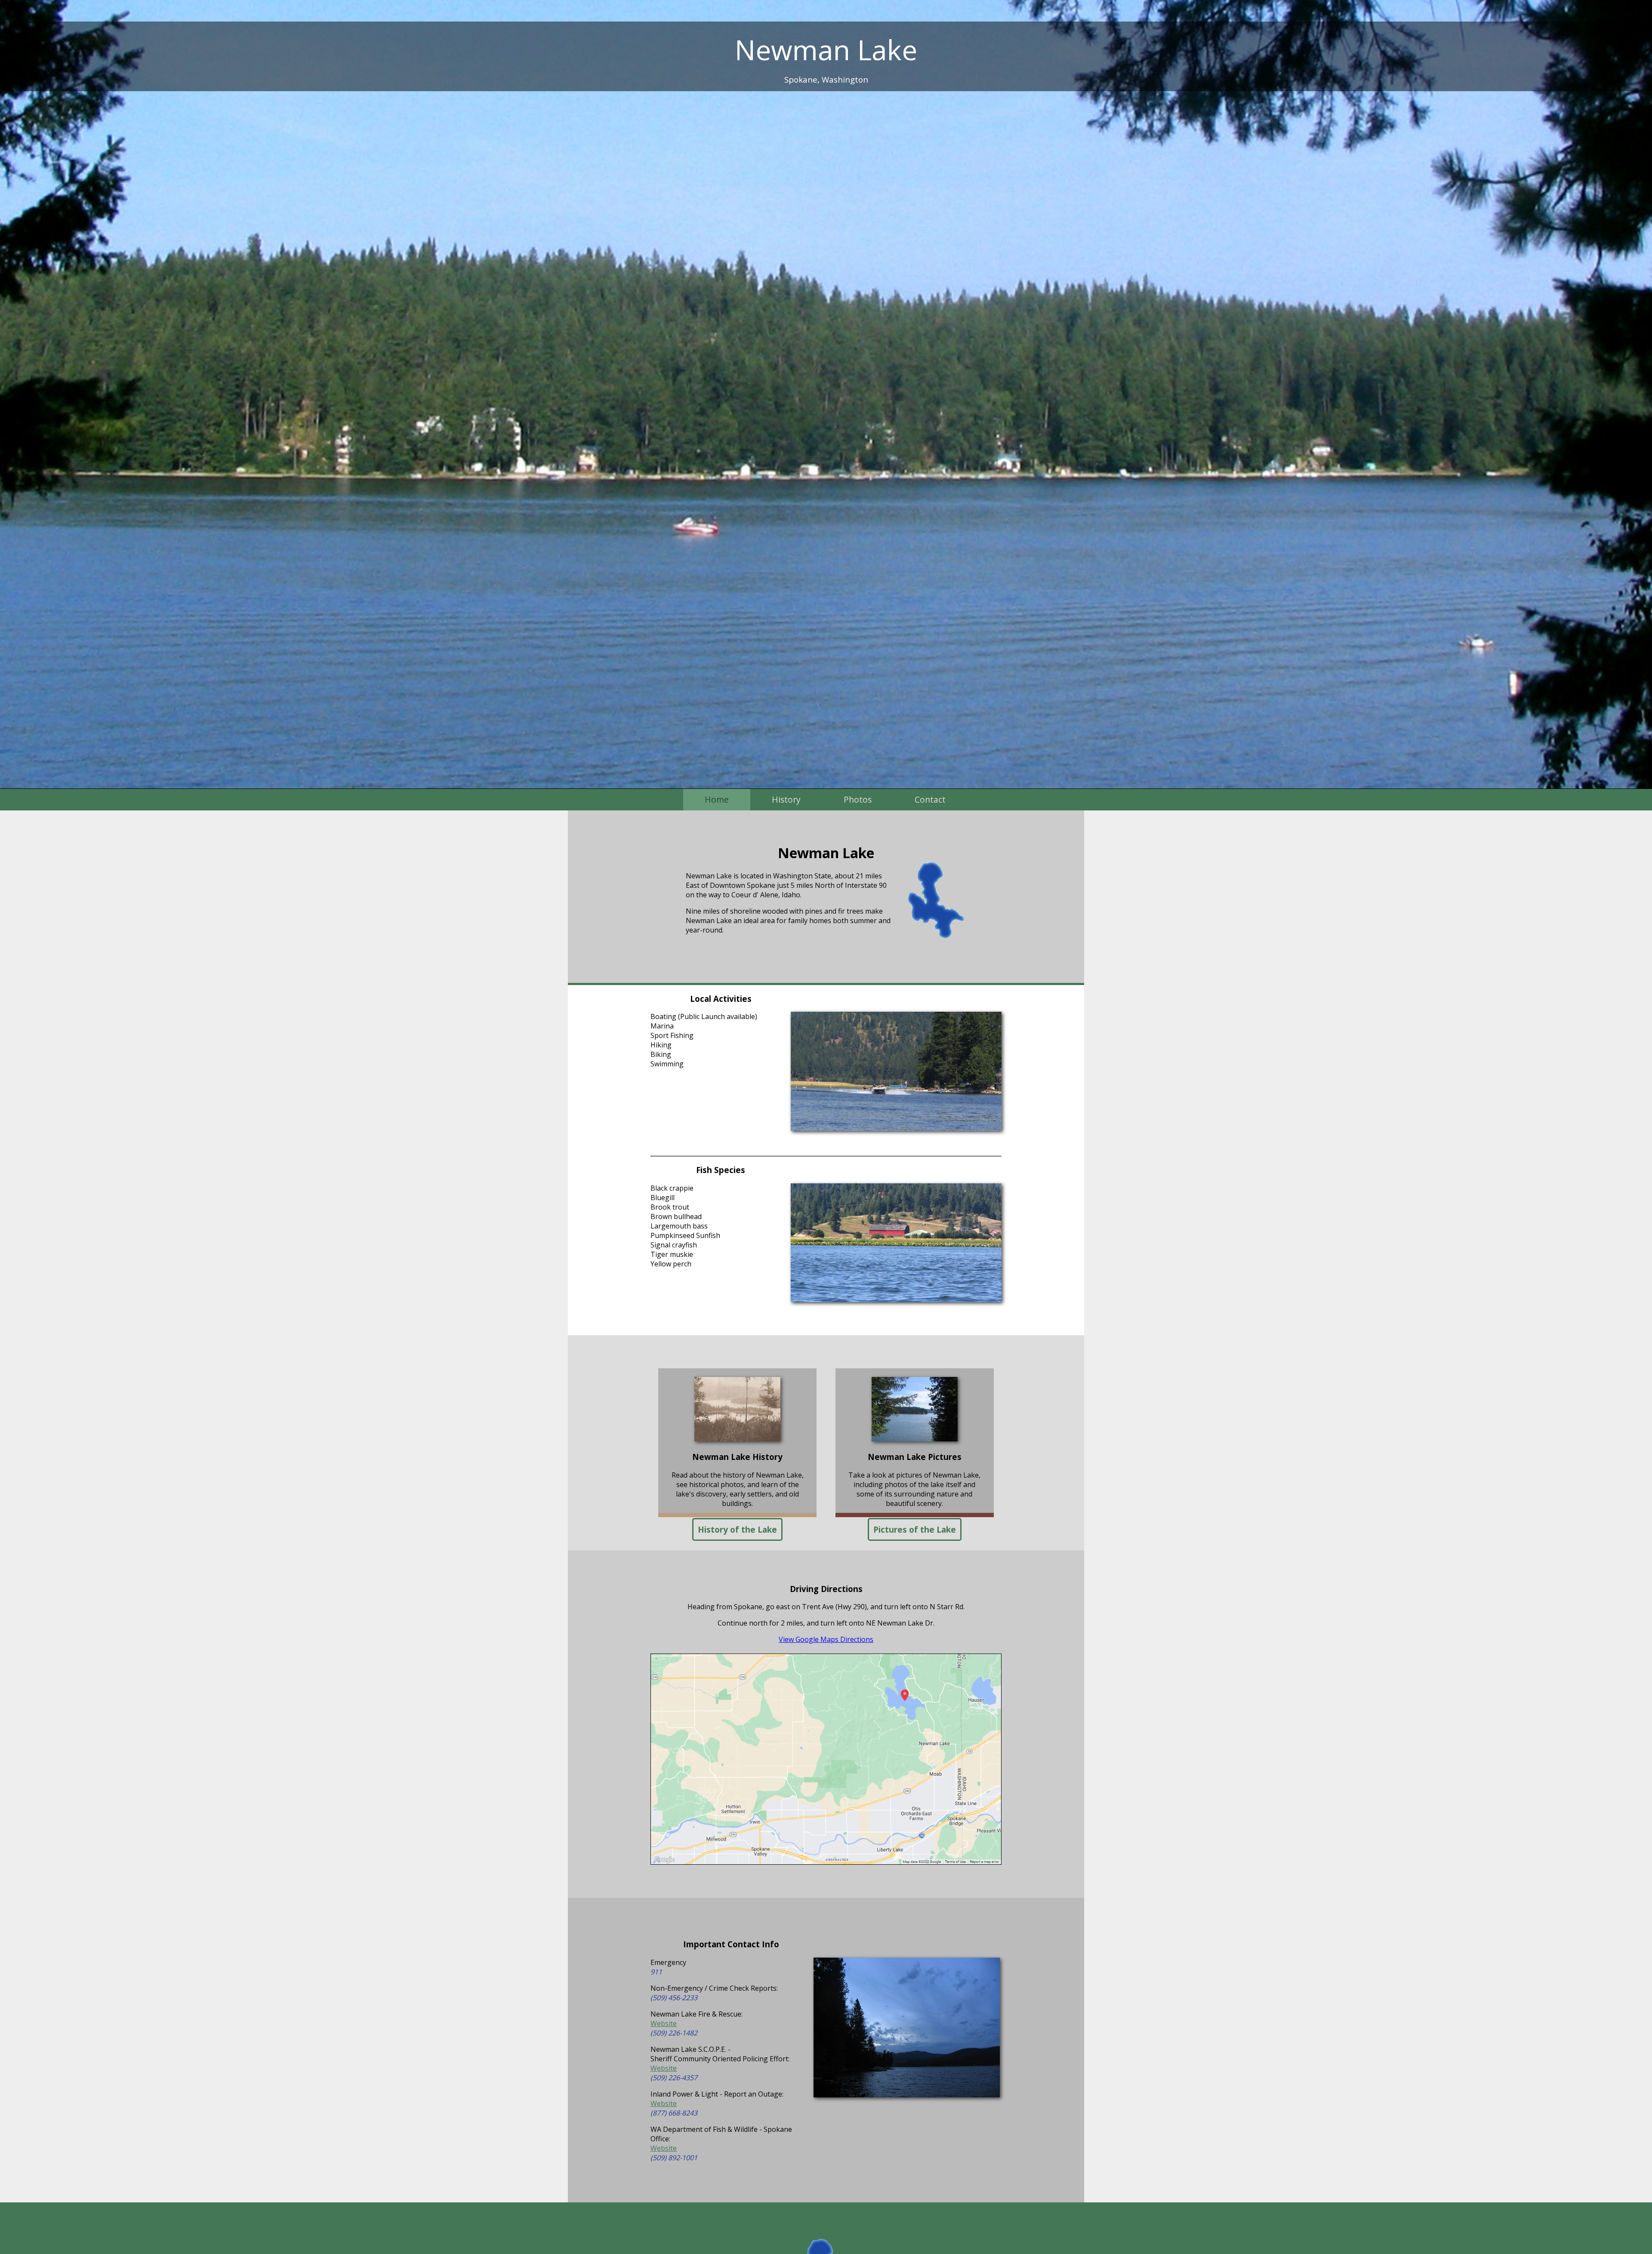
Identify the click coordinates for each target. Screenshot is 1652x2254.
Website (664, 2023)
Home (717, 799)
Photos (858, 799)
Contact (930, 799)
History (786, 799)
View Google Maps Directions (826, 1639)
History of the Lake (737, 1529)
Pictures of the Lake (915, 1529)
